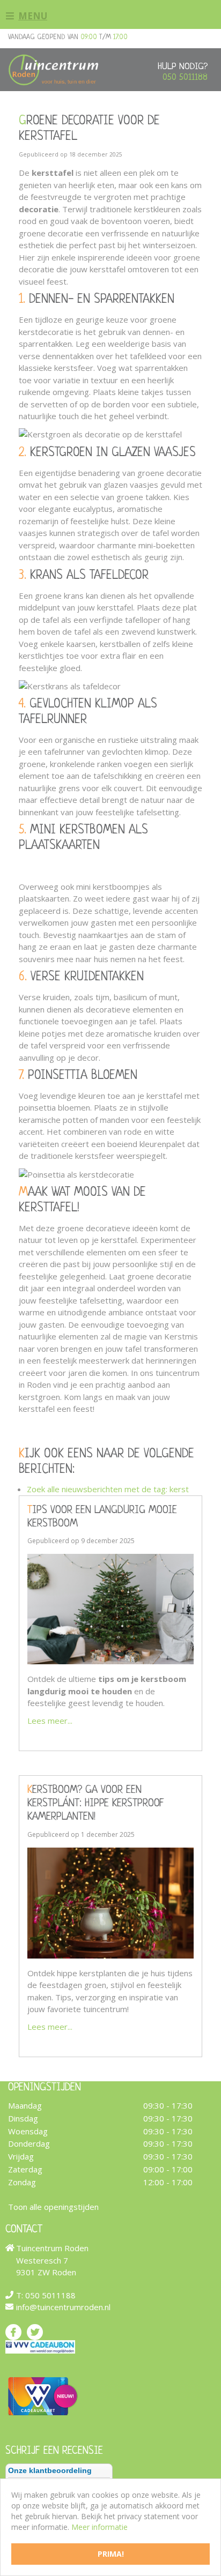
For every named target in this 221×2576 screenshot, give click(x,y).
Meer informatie (100, 2527)
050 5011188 (185, 77)
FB (13, 2332)
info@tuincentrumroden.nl (63, 2307)
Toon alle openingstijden (53, 2207)
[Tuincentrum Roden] (53, 70)
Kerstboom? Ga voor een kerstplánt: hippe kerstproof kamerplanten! (96, 1804)
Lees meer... (50, 1721)
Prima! (111, 2554)
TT (35, 2332)
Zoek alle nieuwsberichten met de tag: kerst (108, 1489)
